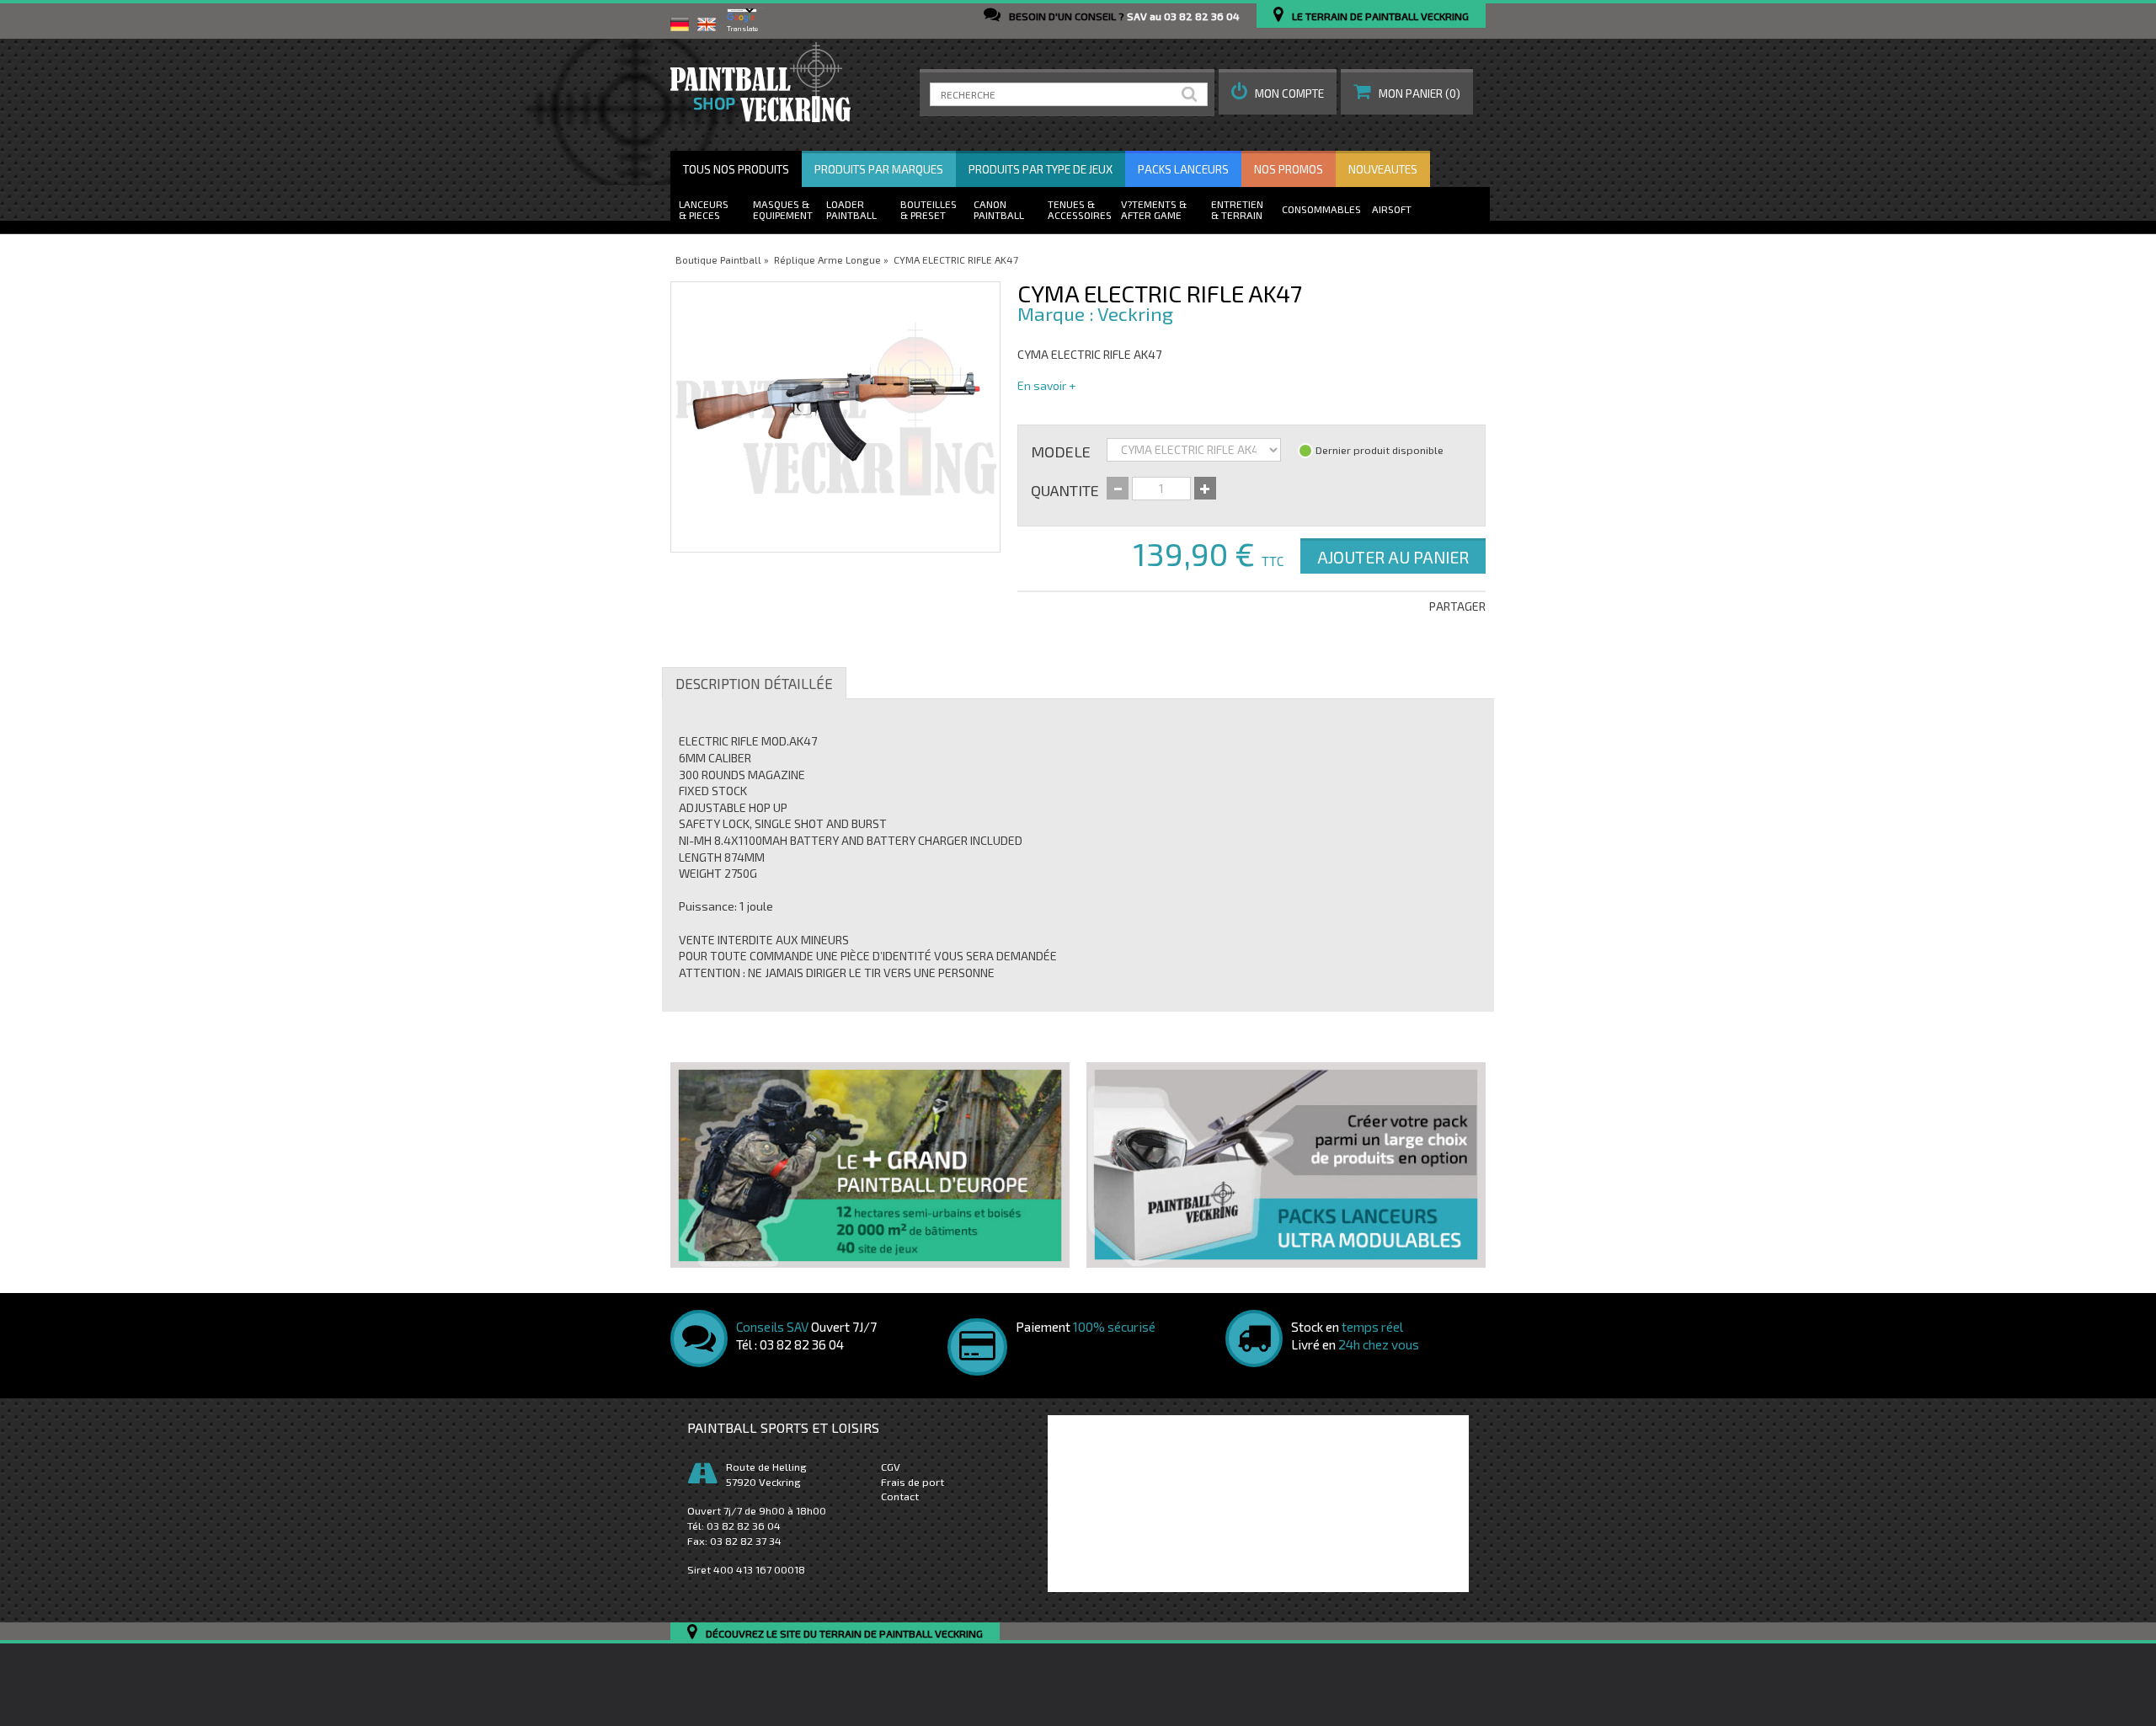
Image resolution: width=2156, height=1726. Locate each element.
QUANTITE (1065, 489)
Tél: (734, 1526)
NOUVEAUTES (1383, 169)
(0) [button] (1420, 94)
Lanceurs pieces (704, 209)
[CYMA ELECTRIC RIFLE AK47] (835, 417)
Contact (900, 1496)
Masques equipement (783, 209)
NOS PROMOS (1289, 169)
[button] (1278, 92)
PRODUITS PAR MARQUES (879, 169)
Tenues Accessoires (1080, 209)
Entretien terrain (1237, 209)
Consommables (1321, 209)
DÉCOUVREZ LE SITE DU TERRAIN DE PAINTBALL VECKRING (844, 1634)
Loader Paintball (851, 209)
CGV (891, 1467)
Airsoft (1392, 209)
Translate (742, 29)
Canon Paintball (999, 209)
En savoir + (1046, 385)
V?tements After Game (1151, 209)
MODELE (1061, 451)
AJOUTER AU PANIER (1393, 557)
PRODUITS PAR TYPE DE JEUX (1041, 169)
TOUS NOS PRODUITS (736, 169)
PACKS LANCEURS (1183, 169)
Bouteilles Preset (929, 209)
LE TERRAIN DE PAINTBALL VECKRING (1380, 16)
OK (1193, 94)
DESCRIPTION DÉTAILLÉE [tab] (754, 683)
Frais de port (913, 1482)
